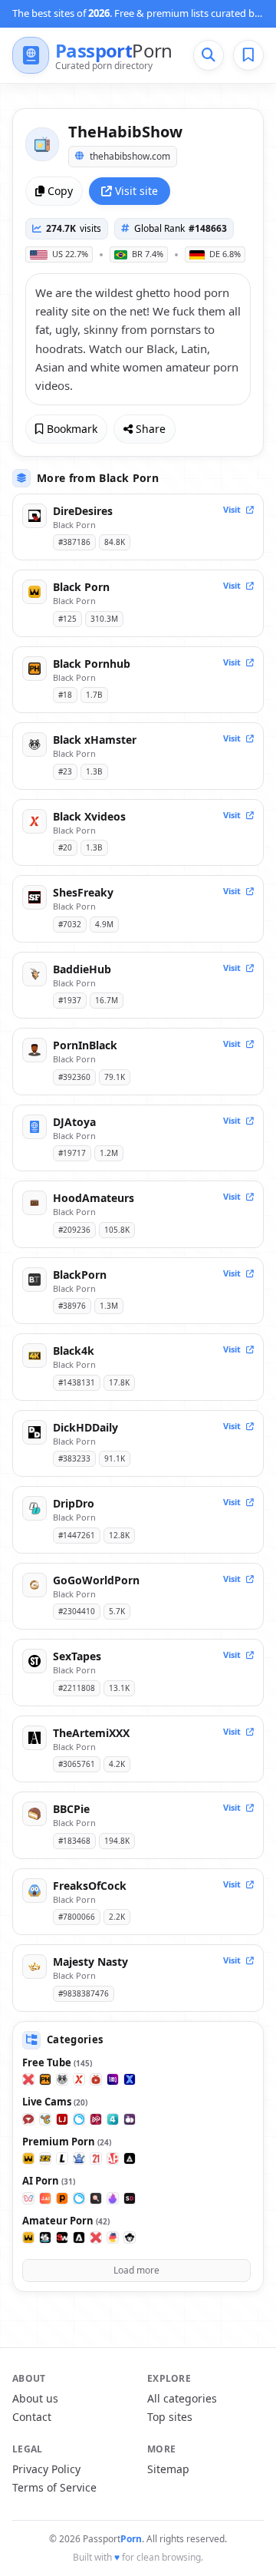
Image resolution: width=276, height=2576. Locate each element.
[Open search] (209, 55)
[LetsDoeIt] (62, 2158)
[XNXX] (130, 2079)
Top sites (170, 2417)
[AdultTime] (130, 2158)
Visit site (136, 191)
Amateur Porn (66, 2221)
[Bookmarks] (248, 55)
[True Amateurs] (45, 2237)
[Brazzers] (45, 2158)
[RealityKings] (79, 2158)
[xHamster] (62, 2079)
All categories (182, 2398)
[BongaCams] (96, 2119)
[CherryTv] (130, 2119)
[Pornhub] (45, 2079)
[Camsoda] (79, 2119)
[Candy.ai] (96, 2198)
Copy (60, 191)
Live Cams (55, 2102)
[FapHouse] (28, 2158)
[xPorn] (28, 2079)
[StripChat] (28, 2119)
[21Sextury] (96, 2158)
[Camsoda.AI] (79, 2198)
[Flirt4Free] (113, 2119)
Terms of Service (54, 2487)
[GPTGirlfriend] (113, 2198)
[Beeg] (113, 2079)
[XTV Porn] (96, 2079)
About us (35, 2398)
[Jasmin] (45, 2198)
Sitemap (168, 2469)
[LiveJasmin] (62, 2119)
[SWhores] (62, 2237)
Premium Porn (67, 2142)
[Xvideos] (79, 2079)
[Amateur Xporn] (96, 2237)
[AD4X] (79, 2237)
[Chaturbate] (45, 2119)
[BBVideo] (113, 2237)
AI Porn (49, 2181)
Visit (233, 509)
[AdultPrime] (113, 2158)
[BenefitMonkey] (130, 2237)
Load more (136, 2270)
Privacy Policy (46, 2469)
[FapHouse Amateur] (28, 2237)
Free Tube (57, 2062)
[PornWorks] (62, 2198)
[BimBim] (28, 2198)
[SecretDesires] (130, 2198)
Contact (32, 2417)
